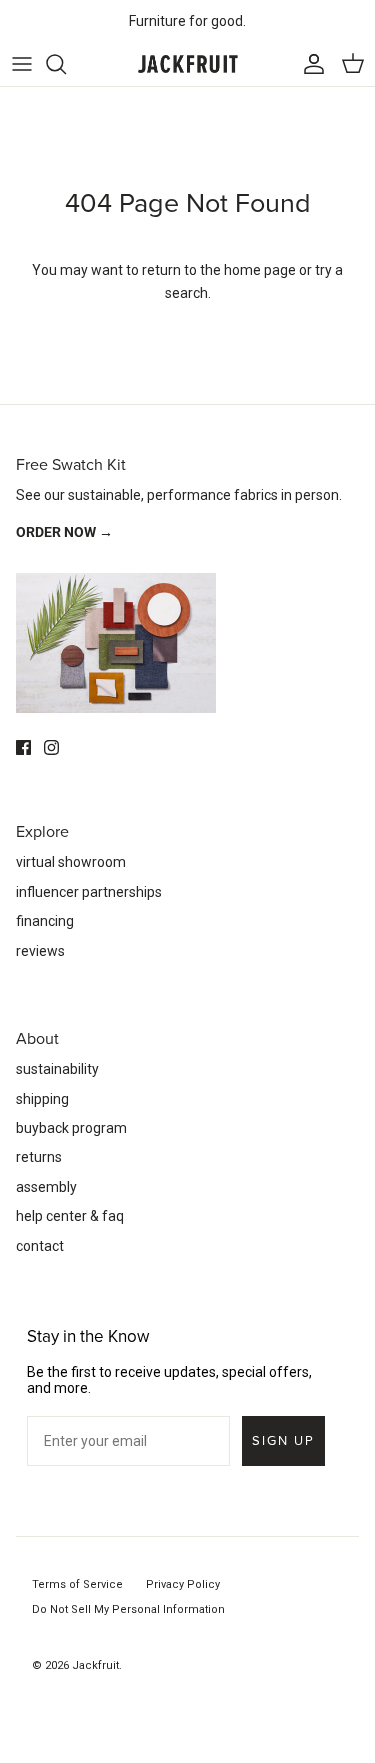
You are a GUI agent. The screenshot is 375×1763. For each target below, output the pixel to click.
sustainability (57, 1069)
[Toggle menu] (22, 64)
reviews (40, 951)
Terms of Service (77, 1584)
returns (39, 1157)
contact (40, 1246)
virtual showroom (71, 862)
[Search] (66, 64)
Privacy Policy (183, 1584)
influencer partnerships (89, 892)
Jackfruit (95, 1665)
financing (45, 921)
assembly (46, 1187)
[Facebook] (23, 747)
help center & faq (70, 1216)
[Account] (309, 64)
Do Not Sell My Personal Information (128, 1609)
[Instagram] (51, 747)
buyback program (71, 1128)
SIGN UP (283, 1440)
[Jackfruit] (188, 64)
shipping (42, 1099)
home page (260, 270)
